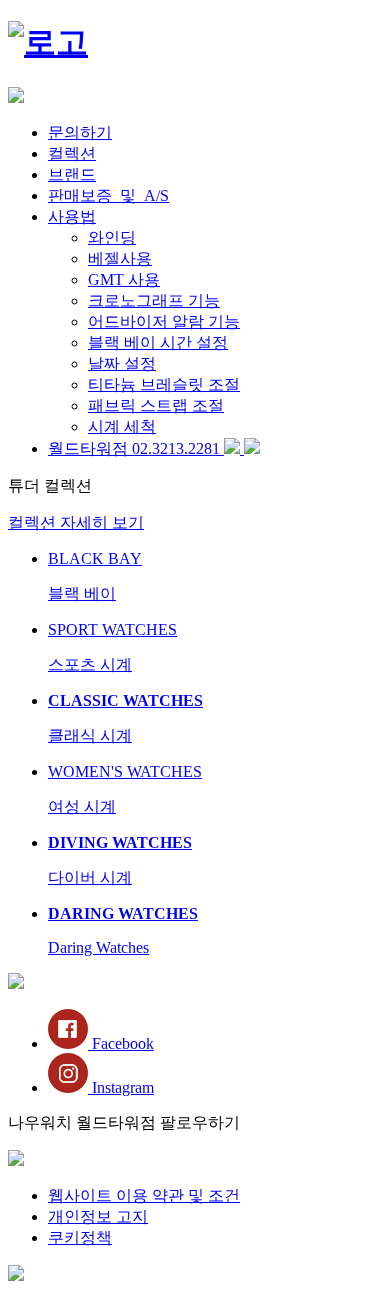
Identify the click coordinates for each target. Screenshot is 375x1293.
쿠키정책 (80, 1237)
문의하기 (80, 132)
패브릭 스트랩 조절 (156, 405)
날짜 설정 (122, 363)
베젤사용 (120, 258)
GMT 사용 (124, 279)
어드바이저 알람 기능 (164, 321)
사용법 (72, 216)
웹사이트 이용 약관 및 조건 (144, 1195)
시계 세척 (122, 426)
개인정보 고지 (98, 1216)
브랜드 (72, 174)
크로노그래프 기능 (154, 300)
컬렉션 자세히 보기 (76, 522)
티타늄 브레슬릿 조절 (164, 384)
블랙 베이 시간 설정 (158, 342)
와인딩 (112, 237)
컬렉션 (72, 153)
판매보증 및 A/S (108, 195)
